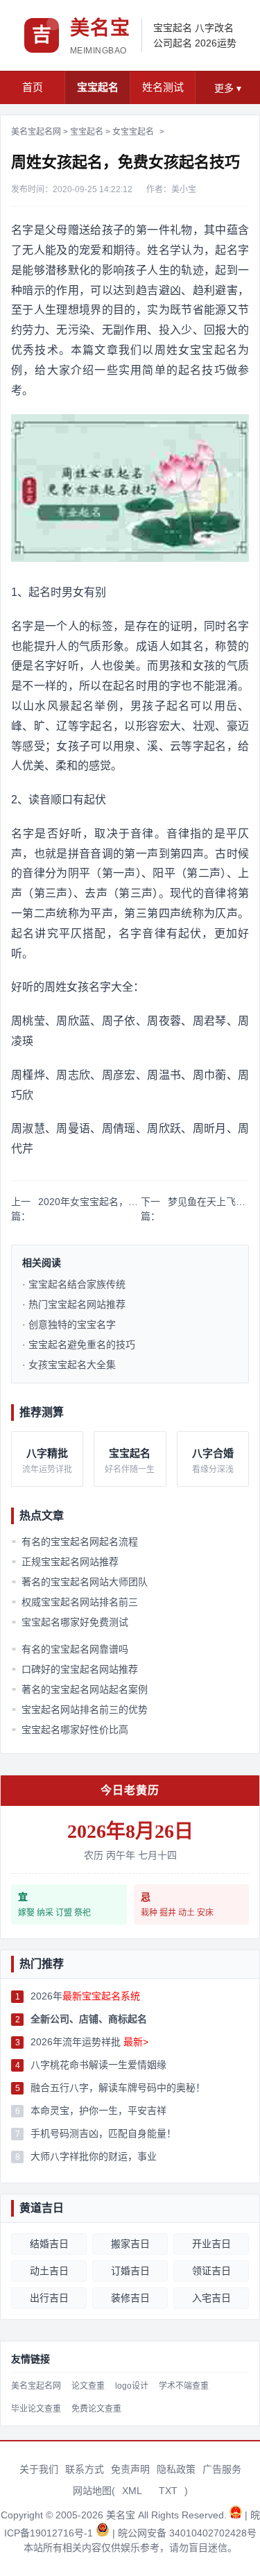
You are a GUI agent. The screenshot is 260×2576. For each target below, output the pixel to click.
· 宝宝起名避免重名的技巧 (79, 1345)
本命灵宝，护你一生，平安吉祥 (98, 2110)
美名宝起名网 (36, 132)
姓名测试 (163, 87)
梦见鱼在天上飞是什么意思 (208, 1202)
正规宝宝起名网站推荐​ (65, 1562)
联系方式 (85, 2469)
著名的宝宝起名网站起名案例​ (80, 1689)
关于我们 (39, 2469)
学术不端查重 (184, 2386)
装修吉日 (130, 2298)
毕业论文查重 (36, 2409)
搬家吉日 (130, 2244)
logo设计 (132, 2386)
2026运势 (216, 43)
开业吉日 (211, 2244)
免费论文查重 (96, 2409)
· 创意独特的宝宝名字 (69, 1324)
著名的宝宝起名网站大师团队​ (80, 1582)
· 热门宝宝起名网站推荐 (74, 1304)
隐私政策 (176, 2469)
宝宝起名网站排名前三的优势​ (80, 1709)
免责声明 (130, 2469)
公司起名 (173, 43)
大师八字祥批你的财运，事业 (94, 2156)
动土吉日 (49, 2271)
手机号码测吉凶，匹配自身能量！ (103, 2133)
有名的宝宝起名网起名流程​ (75, 1542)
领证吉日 (211, 2271)
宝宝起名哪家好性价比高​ (70, 1730)
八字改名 (214, 28)
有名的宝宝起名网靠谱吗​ (70, 1649)
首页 (33, 87)
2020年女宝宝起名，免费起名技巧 (90, 1202)
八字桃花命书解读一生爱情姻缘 (98, 2065)
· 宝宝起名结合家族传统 (74, 1284)
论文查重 (88, 2386)
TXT (168, 2491)
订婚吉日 (130, 2271)
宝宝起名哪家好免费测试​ (70, 1622)
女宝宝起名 (133, 132)
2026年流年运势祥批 (89, 2042)
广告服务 (222, 2469)
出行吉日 (49, 2298)
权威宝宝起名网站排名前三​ (75, 1602)
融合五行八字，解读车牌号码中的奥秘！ (118, 2088)
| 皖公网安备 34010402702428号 (184, 2533)
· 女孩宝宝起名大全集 (69, 1365)
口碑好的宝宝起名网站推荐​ (75, 1669)
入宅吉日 (211, 2298)
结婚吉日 (49, 2244)
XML (132, 2491)
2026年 (85, 1996)
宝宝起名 (173, 28)
